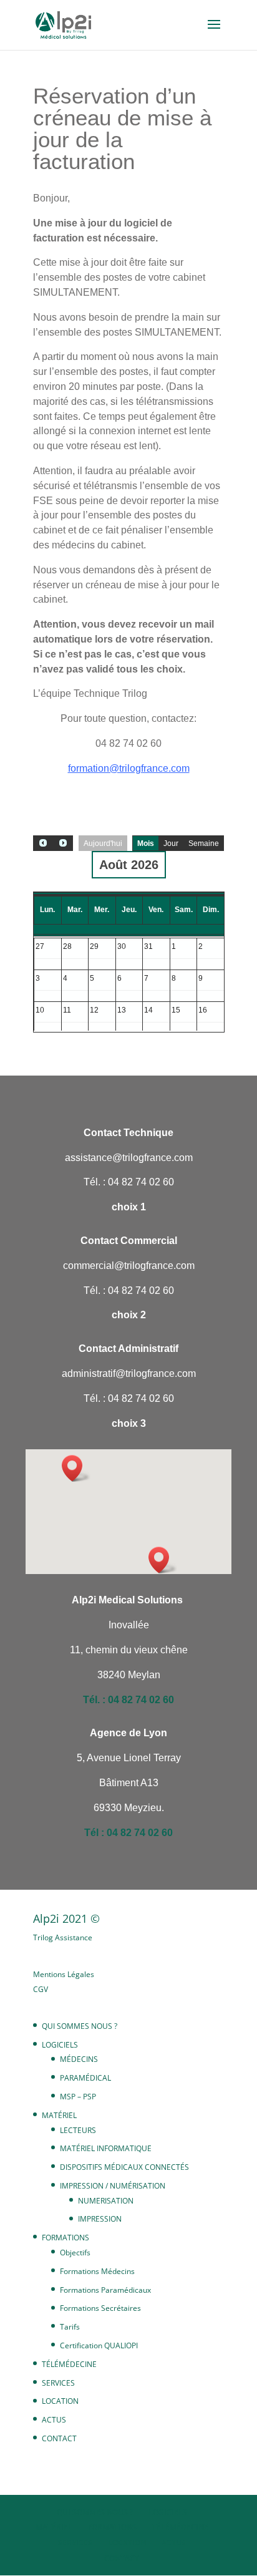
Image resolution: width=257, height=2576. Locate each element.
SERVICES (58, 2383)
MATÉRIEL (59, 2115)
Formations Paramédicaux (105, 2290)
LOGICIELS (60, 2045)
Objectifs (75, 2253)
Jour (171, 843)
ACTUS (54, 2420)
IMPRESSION (100, 2219)
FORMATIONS (65, 2238)
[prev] (43, 843)
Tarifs (70, 2327)
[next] (63, 843)
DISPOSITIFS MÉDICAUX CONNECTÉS (124, 2167)
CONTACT (59, 2438)
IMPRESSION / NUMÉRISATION (113, 2186)
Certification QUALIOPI (99, 2345)
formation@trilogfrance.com (129, 768)
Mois (146, 843)
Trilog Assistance (63, 1937)
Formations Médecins (97, 2271)
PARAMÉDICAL (85, 2078)
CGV (41, 1989)
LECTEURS (78, 2130)
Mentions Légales (64, 1974)
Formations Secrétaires (100, 2308)
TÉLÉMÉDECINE (69, 2364)
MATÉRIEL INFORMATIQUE (106, 2148)
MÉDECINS (79, 2059)
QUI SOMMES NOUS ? (80, 2026)
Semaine (204, 843)
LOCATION (60, 2401)
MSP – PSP (78, 2097)
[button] (163, 1560)
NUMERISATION (106, 2201)
